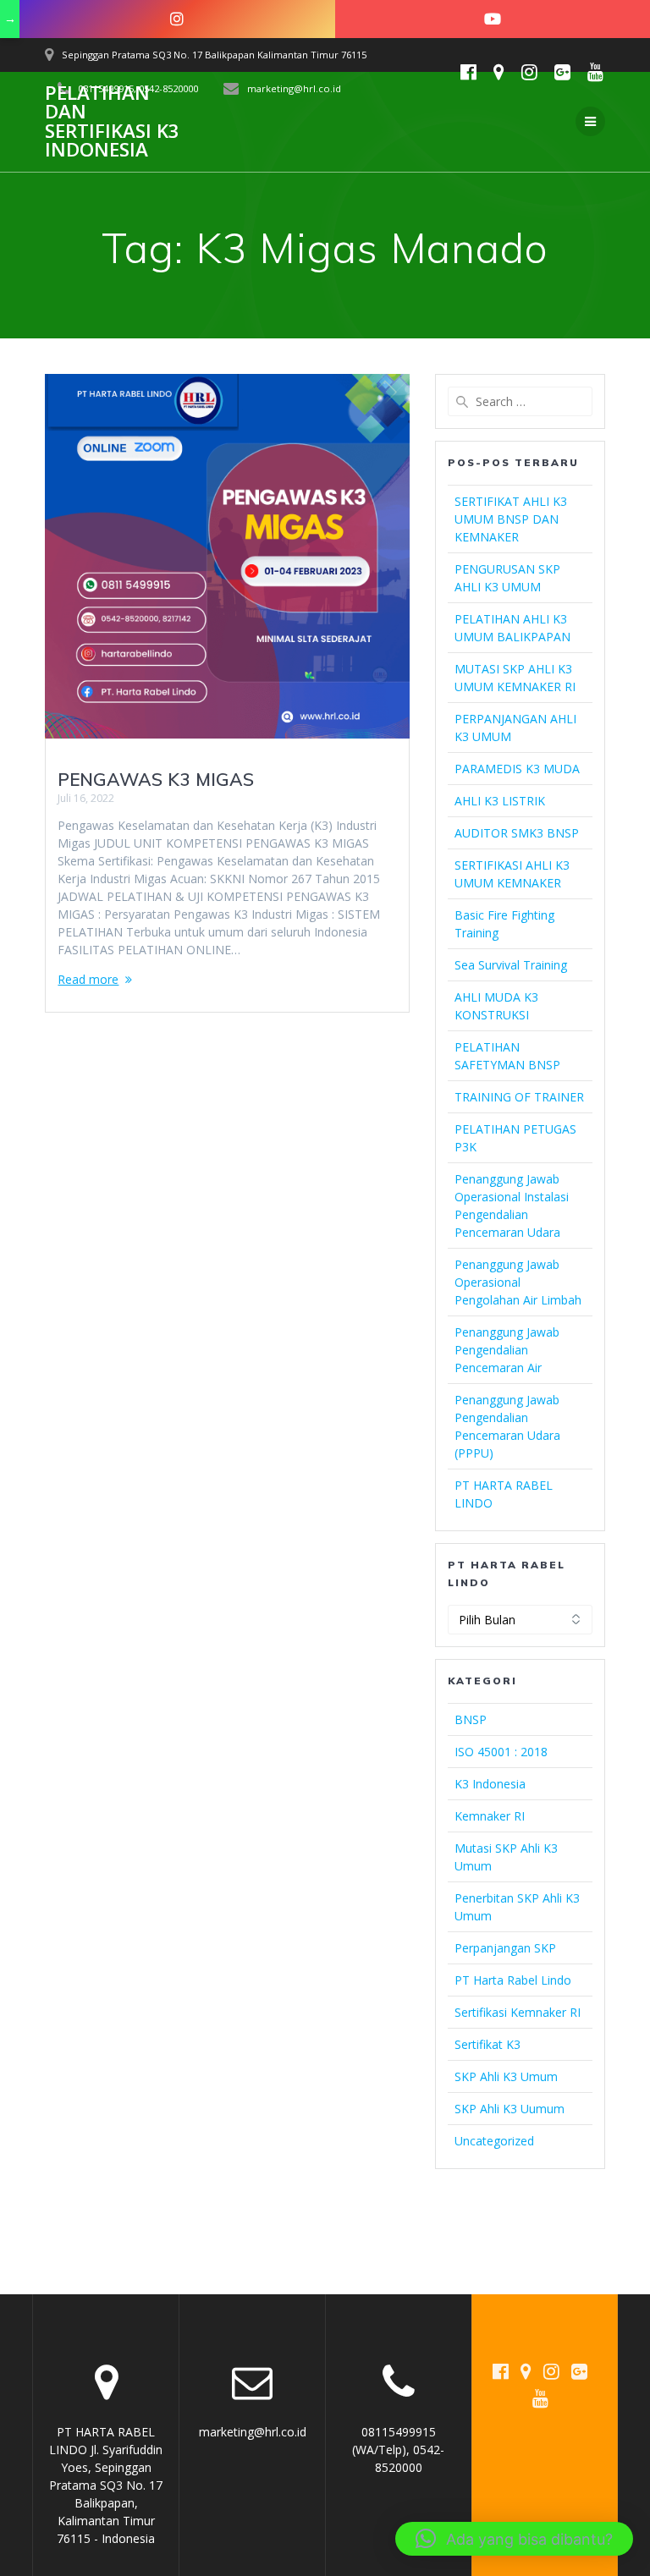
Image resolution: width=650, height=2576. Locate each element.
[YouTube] (493, 19)
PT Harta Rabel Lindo (513, 1980)
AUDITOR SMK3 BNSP (517, 833)
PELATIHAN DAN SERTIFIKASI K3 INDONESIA (112, 122)
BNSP (471, 1719)
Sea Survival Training (511, 965)
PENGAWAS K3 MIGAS (156, 779)
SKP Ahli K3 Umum (506, 2076)
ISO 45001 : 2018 (501, 1752)
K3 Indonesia (490, 1784)
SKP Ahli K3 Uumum (510, 2109)
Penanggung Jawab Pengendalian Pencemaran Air (507, 1350)
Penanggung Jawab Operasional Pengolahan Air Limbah (518, 1282)
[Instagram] (177, 19)
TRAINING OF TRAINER (519, 1097)
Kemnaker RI (490, 1816)
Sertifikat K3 (487, 2044)
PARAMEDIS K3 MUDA (517, 769)
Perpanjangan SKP (505, 1948)
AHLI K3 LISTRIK (500, 801)
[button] (514, 2539)
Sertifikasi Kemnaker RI (518, 2012)
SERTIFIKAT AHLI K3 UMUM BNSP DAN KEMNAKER (511, 519)
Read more (88, 979)
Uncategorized (494, 2141)
